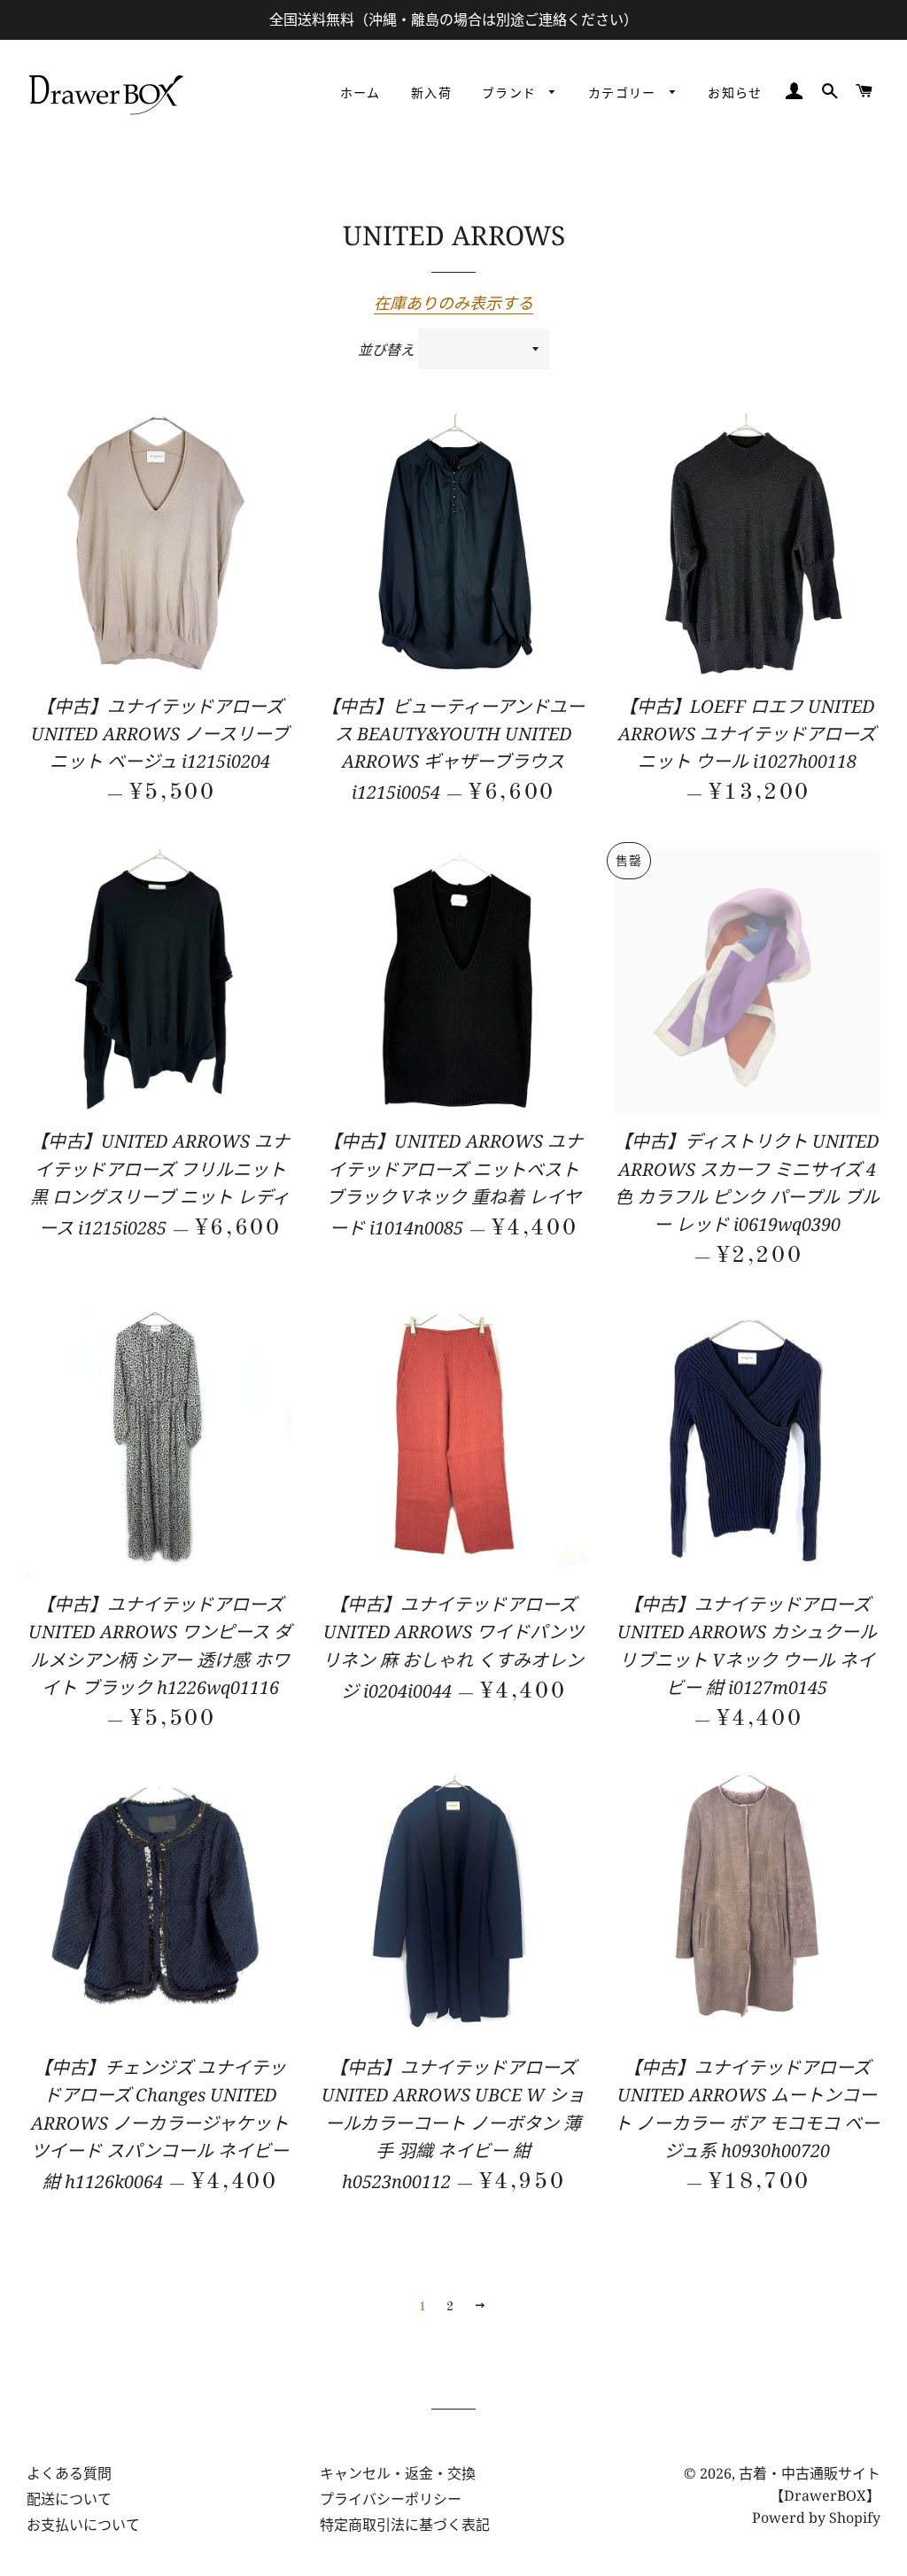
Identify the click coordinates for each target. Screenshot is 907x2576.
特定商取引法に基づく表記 (405, 2525)
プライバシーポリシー (391, 2499)
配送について (69, 2499)
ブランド (512, 94)
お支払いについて (83, 2525)
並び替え (386, 350)
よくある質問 (69, 2473)
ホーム (360, 94)
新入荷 (431, 94)
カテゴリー (624, 94)
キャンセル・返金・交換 (398, 2473)
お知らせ (735, 94)
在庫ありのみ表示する (453, 303)
